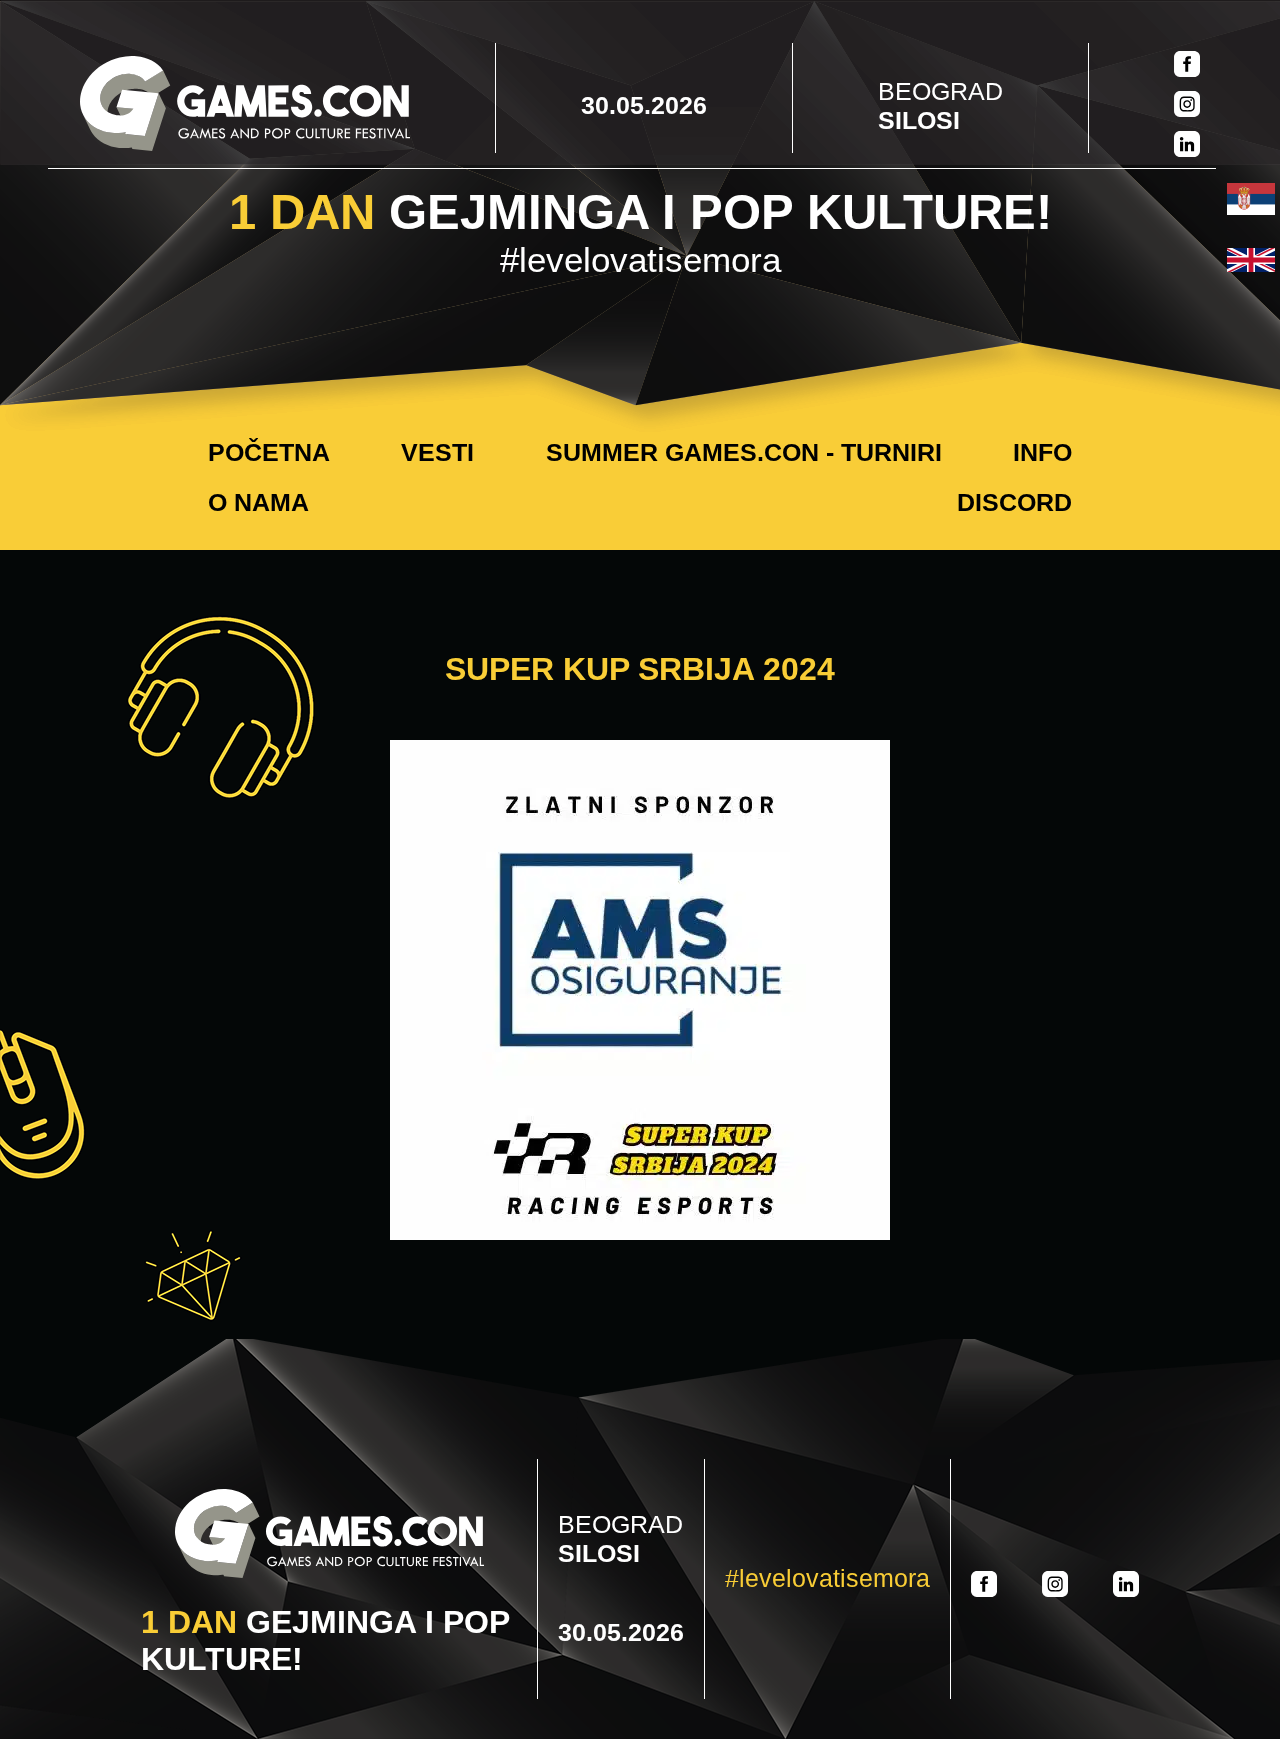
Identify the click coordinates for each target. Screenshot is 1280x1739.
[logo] (245, 105)
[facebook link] (1187, 66)
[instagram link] (1187, 106)
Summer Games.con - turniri (744, 452)
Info (1042, 452)
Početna (269, 452)
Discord (1014, 502)
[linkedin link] (1187, 146)
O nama (258, 502)
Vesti (437, 452)
